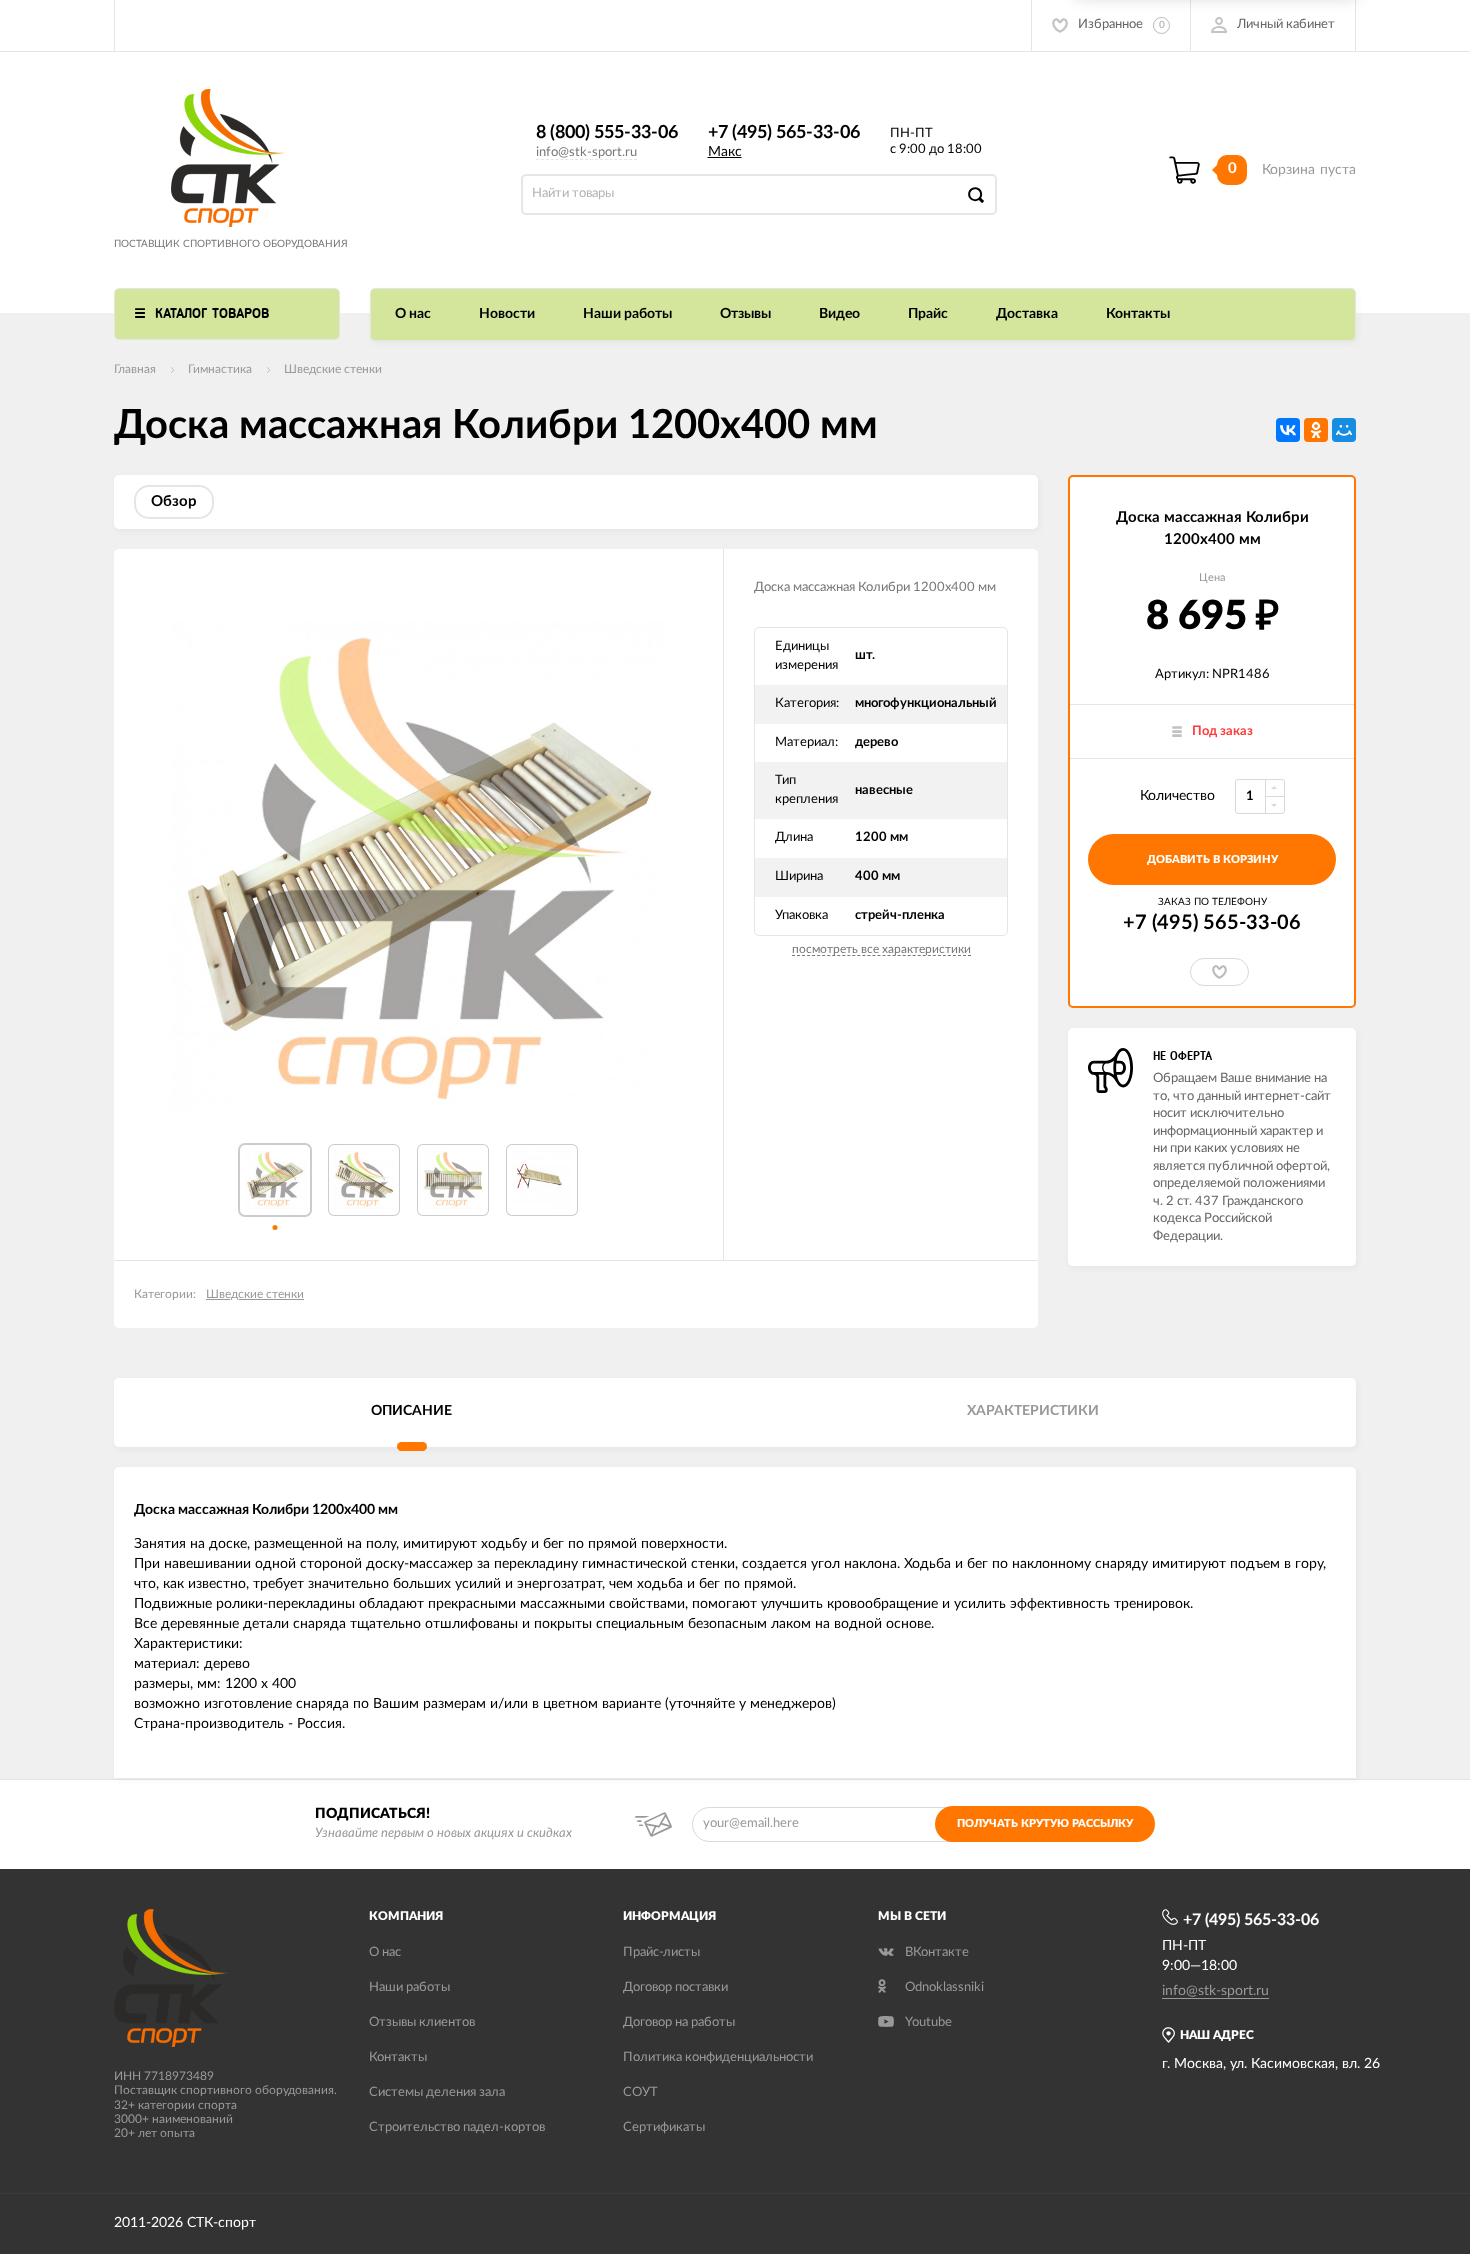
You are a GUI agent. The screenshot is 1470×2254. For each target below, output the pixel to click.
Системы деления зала (437, 2092)
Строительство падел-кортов (457, 2127)
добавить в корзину (1212, 859)
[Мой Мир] (1344, 430)
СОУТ (640, 2092)
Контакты (1138, 314)
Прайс (928, 314)
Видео (839, 314)
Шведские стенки (333, 369)
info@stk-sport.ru (586, 152)
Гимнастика (220, 369)
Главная (135, 369)
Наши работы (627, 314)
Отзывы (745, 314)
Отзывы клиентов (422, 2022)
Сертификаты (664, 2127)
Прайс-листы (661, 1952)
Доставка (1027, 314)
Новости (507, 314)
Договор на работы (679, 2022)
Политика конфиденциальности (718, 2057)
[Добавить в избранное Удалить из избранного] (1219, 972)
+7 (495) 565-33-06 (784, 133)
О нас (413, 314)
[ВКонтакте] (1288, 430)
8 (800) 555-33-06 (607, 133)
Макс (725, 152)
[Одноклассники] (1316, 430)
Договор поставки (675, 1987)
